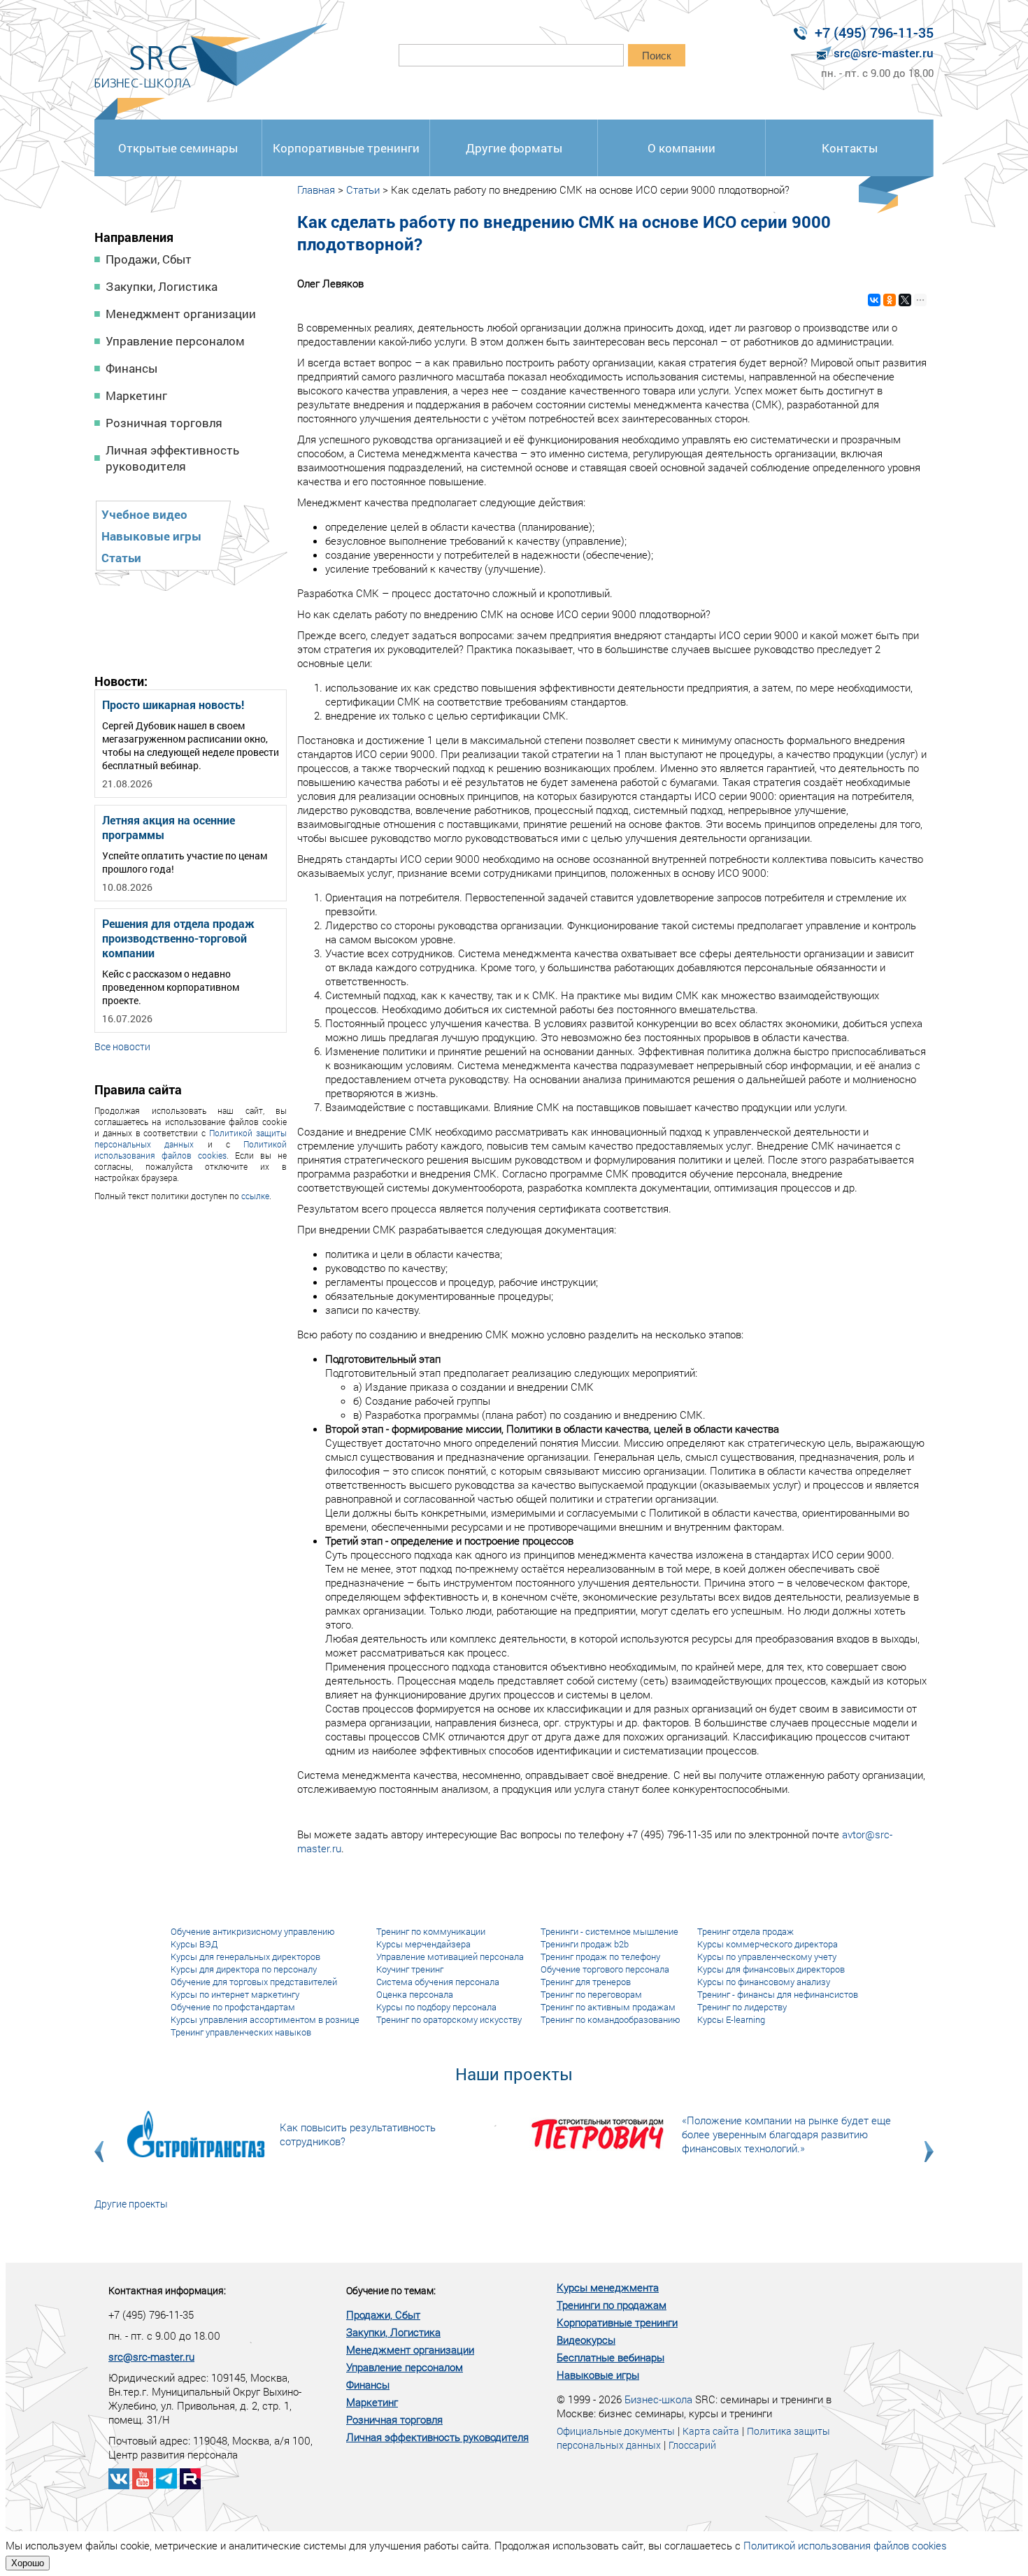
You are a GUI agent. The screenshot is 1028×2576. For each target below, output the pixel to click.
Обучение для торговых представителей (254, 1982)
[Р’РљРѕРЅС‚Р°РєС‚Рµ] (874, 300)
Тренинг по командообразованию (611, 2019)
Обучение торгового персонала (605, 1969)
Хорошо (28, 2563)
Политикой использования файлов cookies (191, 1150)
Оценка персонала (415, 1994)
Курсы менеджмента (608, 2287)
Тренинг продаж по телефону (600, 1956)
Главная (316, 189)
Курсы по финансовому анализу (764, 1982)
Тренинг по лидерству (742, 2007)
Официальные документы (616, 2431)
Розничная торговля (164, 423)
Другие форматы (514, 148)
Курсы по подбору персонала (436, 2007)
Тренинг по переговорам (591, 1994)
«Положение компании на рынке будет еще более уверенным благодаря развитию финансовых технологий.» (786, 2134)
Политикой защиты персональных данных (191, 1138)
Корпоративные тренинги (346, 148)
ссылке (255, 1196)
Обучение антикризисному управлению (253, 1931)
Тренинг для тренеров (586, 1982)
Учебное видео (144, 514)
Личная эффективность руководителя (172, 458)
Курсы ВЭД (194, 1944)
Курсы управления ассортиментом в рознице (265, 2019)
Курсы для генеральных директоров (245, 1956)
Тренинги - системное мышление (609, 1931)
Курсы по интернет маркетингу (235, 1994)
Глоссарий (692, 2445)
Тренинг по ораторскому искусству (449, 2019)
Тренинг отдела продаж (745, 1931)
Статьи (121, 558)
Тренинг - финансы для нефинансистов (778, 1994)
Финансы (131, 368)
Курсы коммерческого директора (768, 1944)
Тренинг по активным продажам (608, 2007)
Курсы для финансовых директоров (771, 1969)
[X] (905, 300)
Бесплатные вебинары (611, 2357)
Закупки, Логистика (162, 286)
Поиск (657, 56)
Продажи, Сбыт (149, 259)
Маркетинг (136, 395)
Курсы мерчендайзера (423, 1944)
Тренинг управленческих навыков (241, 2032)
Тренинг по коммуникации (431, 1931)
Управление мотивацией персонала (450, 1956)
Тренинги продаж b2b (585, 1944)
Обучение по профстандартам (233, 2007)
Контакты (850, 148)
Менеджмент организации (181, 314)
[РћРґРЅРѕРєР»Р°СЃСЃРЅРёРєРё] (890, 300)
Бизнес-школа (658, 2399)
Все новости (122, 1046)
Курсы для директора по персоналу (244, 1969)
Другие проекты (131, 2204)
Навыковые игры (151, 536)
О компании (681, 148)
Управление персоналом (175, 341)
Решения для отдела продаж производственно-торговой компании (178, 938)
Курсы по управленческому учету (767, 1956)
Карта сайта (711, 2431)
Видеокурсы (586, 2340)
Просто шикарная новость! (173, 704)
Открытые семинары (178, 148)
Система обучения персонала (438, 1982)
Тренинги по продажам (612, 2305)
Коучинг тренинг (410, 1969)
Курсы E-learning (731, 2019)
